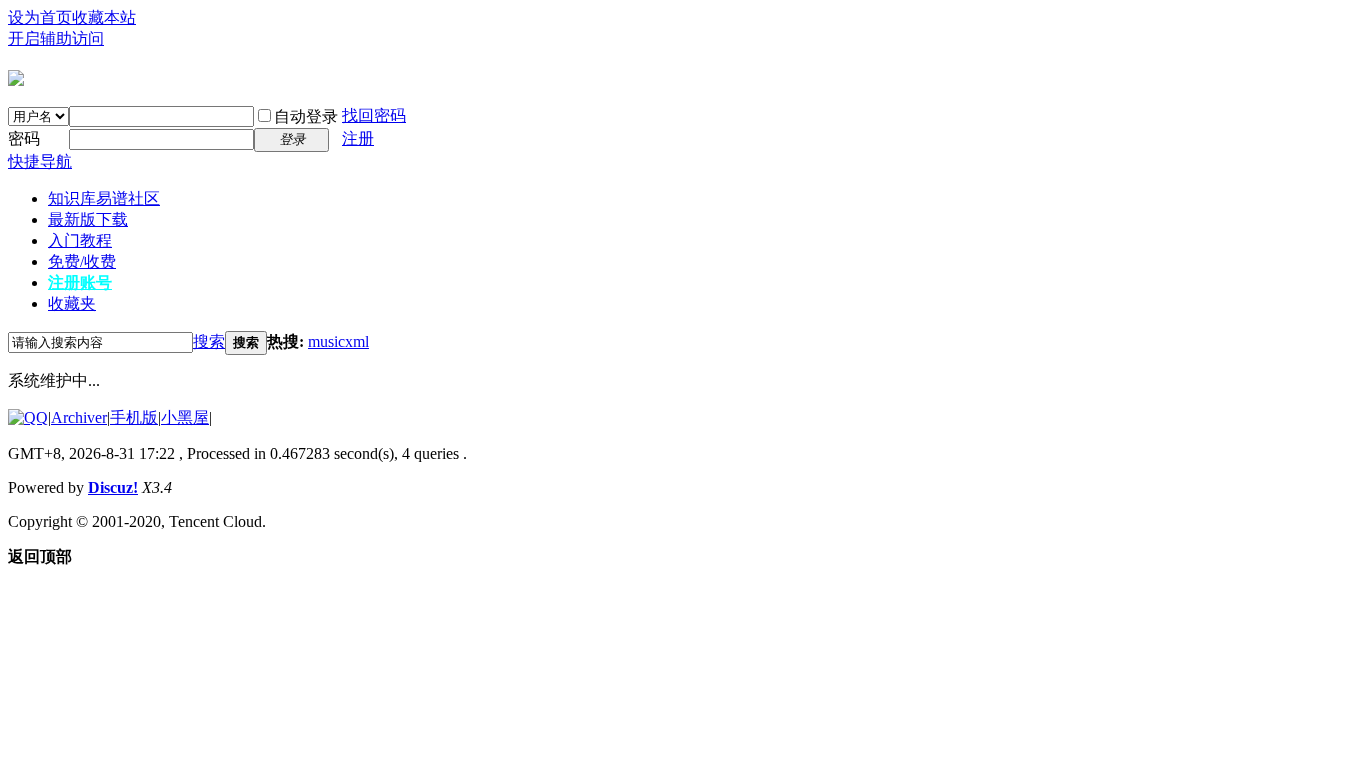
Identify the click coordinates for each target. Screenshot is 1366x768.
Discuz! (113, 487)
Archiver (79, 417)
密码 (24, 138)
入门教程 (80, 240)
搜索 (209, 341)
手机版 (134, 417)
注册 (358, 138)
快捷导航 (40, 161)
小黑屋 (185, 417)
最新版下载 (88, 219)
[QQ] (28, 417)
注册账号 (80, 282)
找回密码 (374, 115)
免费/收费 (82, 261)
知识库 (104, 198)
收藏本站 (104, 17)
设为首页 (40, 17)
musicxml (338, 341)
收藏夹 (72, 303)
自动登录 (306, 116)
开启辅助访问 (56, 38)
